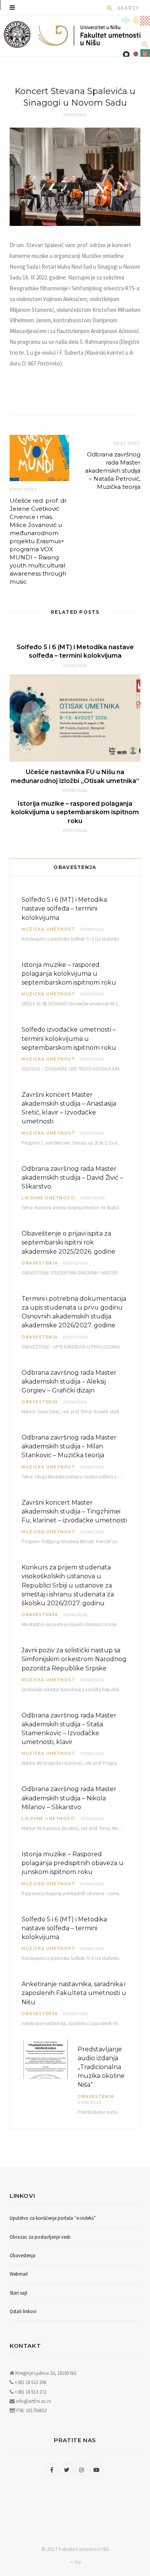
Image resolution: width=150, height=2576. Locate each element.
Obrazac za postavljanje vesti (40, 2237)
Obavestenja (40, 1263)
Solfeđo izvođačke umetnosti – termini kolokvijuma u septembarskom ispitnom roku (69, 1038)
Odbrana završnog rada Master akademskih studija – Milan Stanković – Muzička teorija (69, 1446)
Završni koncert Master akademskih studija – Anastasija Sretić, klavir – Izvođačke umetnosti (69, 1108)
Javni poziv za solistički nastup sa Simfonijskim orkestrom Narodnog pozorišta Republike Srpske (74, 1659)
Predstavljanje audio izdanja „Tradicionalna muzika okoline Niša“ (101, 2067)
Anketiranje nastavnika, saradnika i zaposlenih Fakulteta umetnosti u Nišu (74, 1993)
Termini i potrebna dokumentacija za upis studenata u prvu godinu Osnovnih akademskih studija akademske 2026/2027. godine (74, 1312)
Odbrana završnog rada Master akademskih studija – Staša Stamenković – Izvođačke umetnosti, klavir (69, 1729)
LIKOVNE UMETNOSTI (49, 1198)
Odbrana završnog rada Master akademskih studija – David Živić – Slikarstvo (72, 1178)
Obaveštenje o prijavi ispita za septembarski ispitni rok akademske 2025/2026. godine (68, 1242)
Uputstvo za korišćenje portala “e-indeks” (53, 2218)
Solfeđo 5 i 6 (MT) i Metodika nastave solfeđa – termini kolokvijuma (64, 908)
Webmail (19, 2274)
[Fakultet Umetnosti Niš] (90, 37)
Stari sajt (18, 2293)
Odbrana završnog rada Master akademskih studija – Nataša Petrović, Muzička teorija (113, 471)
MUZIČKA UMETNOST (48, 929)
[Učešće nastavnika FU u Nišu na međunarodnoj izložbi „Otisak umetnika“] (75, 718)
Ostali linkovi (23, 2311)
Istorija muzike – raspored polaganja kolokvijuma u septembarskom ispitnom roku (75, 812)
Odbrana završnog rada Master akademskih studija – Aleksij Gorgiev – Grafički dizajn (69, 1381)
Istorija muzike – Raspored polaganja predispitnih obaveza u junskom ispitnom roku (72, 1863)
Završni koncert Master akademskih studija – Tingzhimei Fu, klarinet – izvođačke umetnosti (74, 1511)
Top (77, 2562)
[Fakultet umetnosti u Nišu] (17, 36)
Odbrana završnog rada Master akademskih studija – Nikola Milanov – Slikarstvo (69, 1798)
